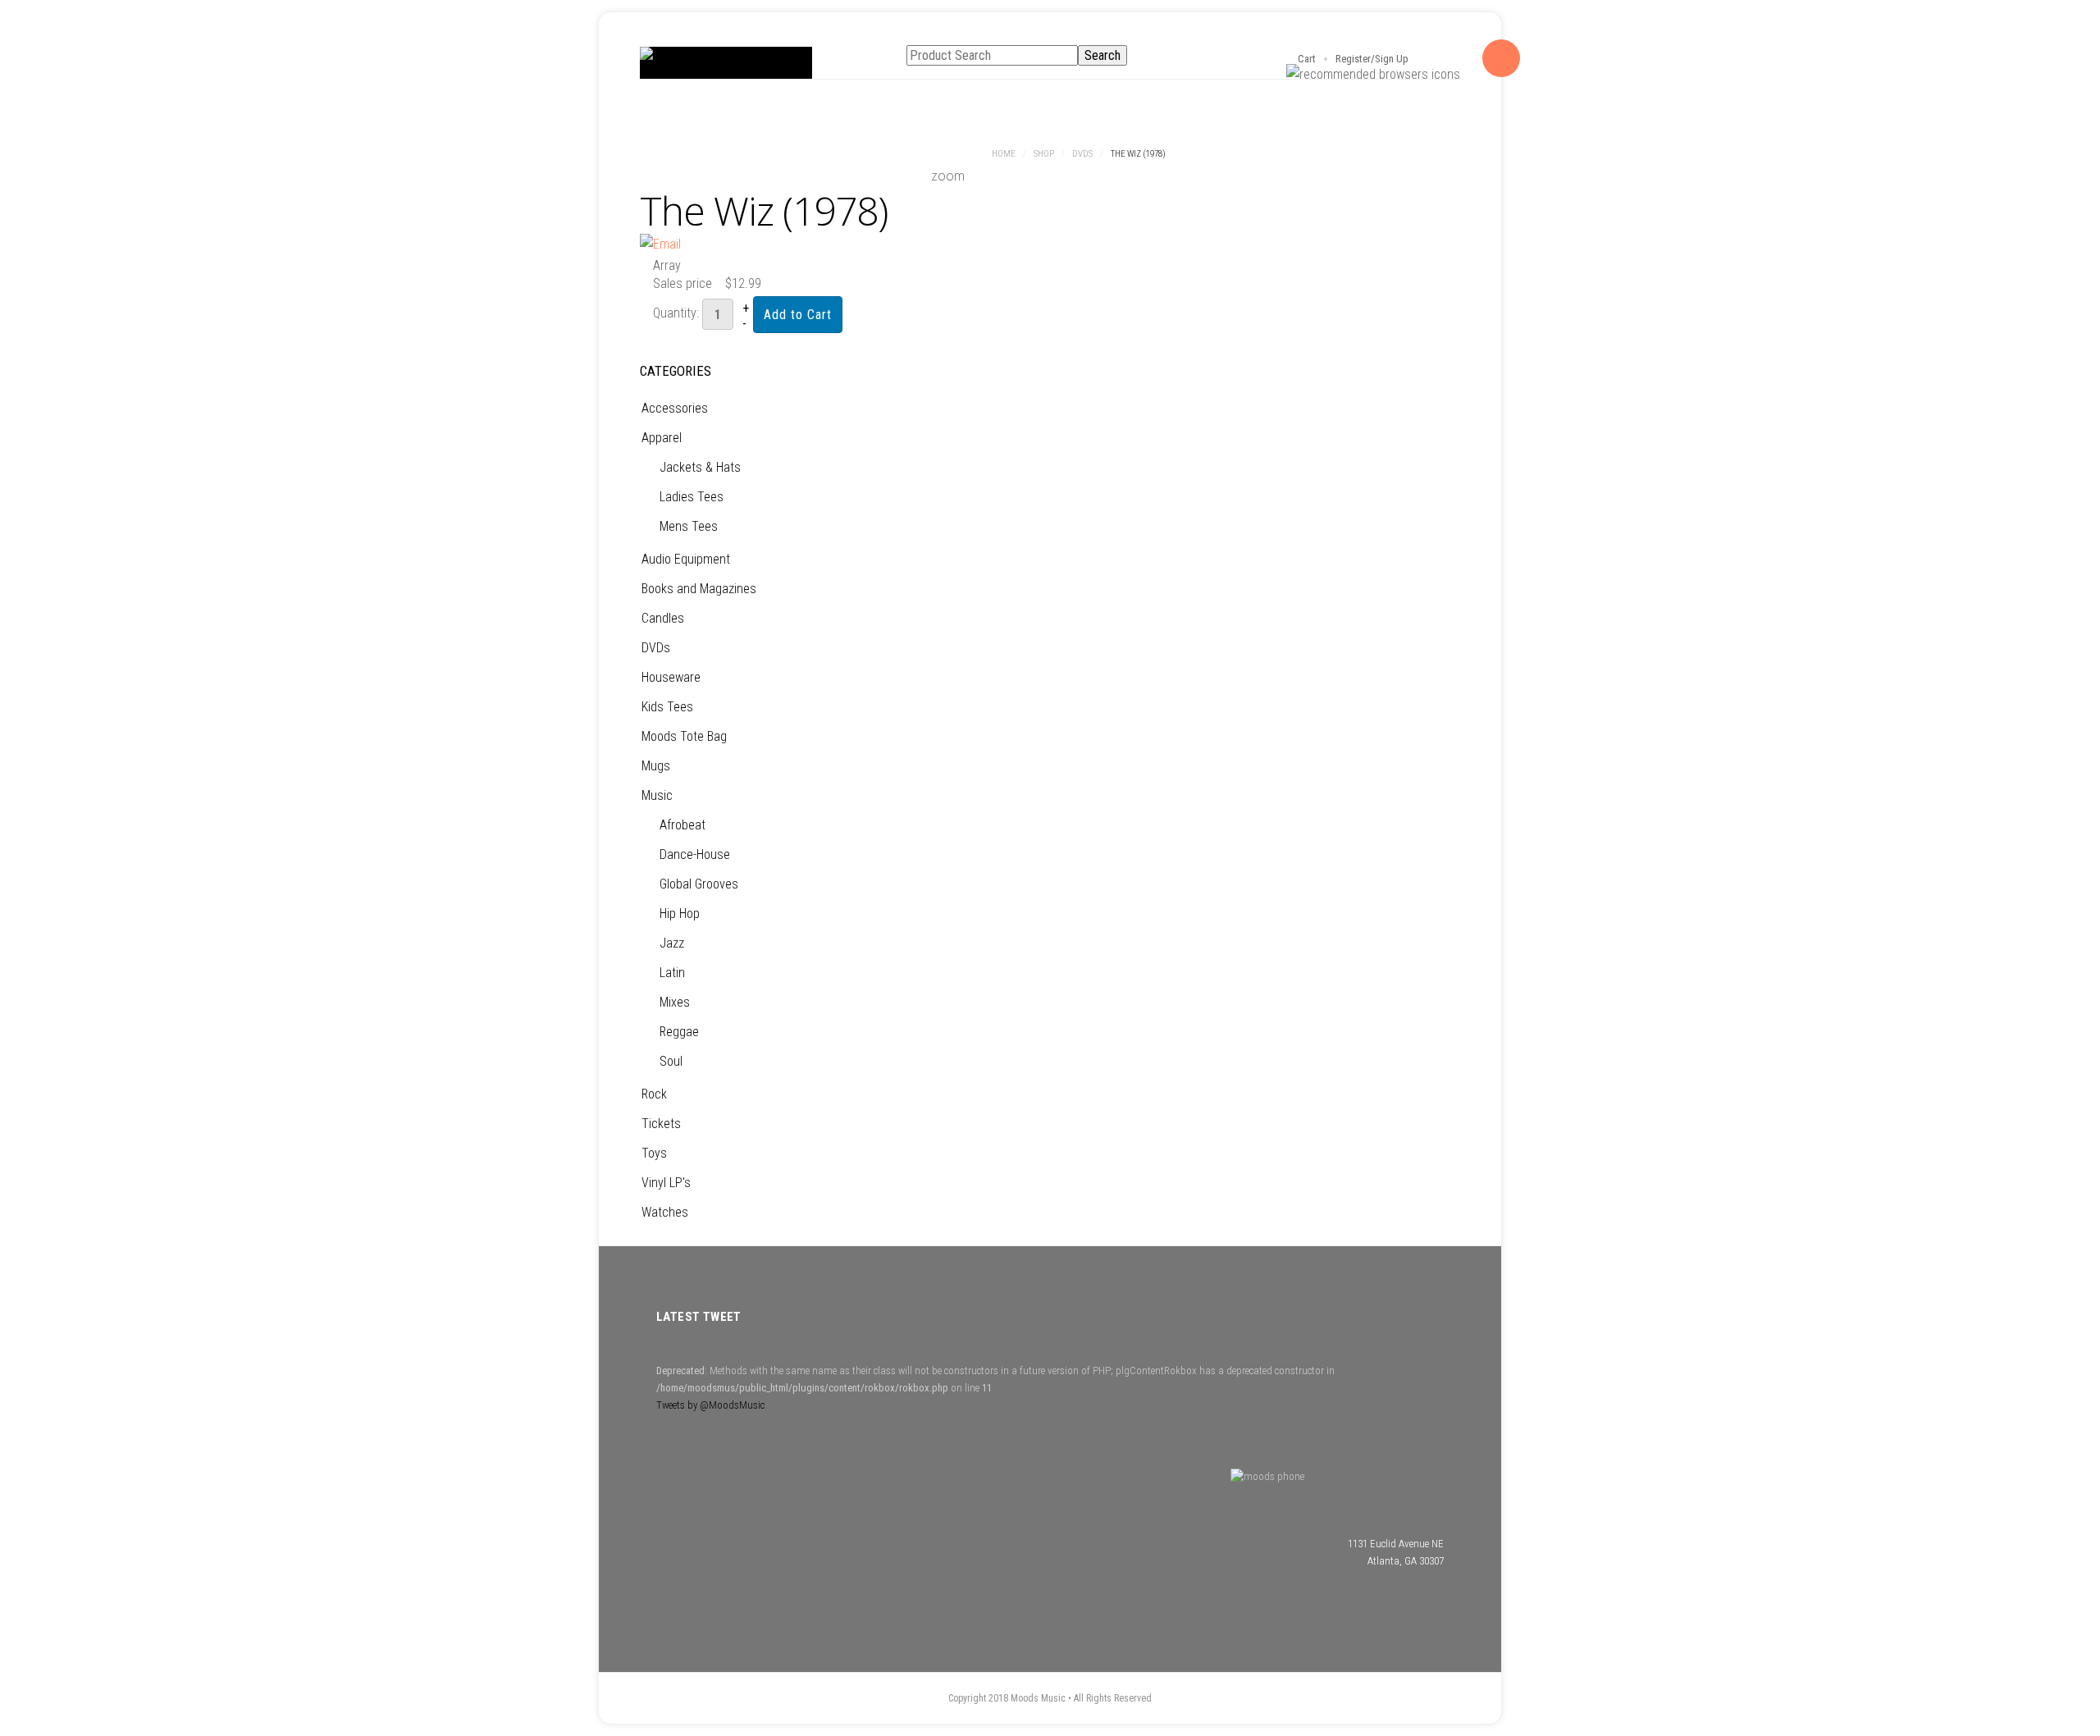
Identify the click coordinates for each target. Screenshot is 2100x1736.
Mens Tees (689, 526)
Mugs (656, 766)
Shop (1044, 154)
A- (1246, 155)
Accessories (675, 408)
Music (657, 795)
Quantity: (678, 313)
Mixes (675, 1002)
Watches (665, 1212)
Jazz (672, 943)
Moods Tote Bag (684, 736)
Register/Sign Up (1372, 59)
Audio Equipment (686, 559)
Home (1004, 154)
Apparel (662, 438)
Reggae (679, 1032)
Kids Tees (667, 707)
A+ (1210, 155)
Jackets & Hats (700, 467)
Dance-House (695, 854)
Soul (671, 1061)
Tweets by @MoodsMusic (710, 1405)
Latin (672, 973)
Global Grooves (699, 884)
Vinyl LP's (666, 1183)
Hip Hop (680, 914)
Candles (663, 618)
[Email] (660, 244)
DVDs (1082, 154)
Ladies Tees (692, 497)
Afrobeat (682, 825)
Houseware (671, 677)
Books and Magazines (699, 589)
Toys (654, 1153)
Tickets (661, 1124)
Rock (654, 1094)
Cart (1307, 59)
